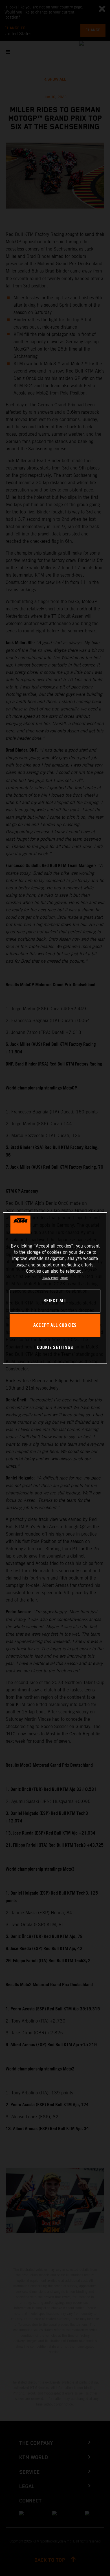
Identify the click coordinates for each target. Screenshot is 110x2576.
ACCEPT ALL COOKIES (55, 1325)
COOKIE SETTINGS (55, 1348)
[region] (55, 1288)
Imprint (64, 1278)
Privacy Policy (50, 1278)
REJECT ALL (55, 1301)
